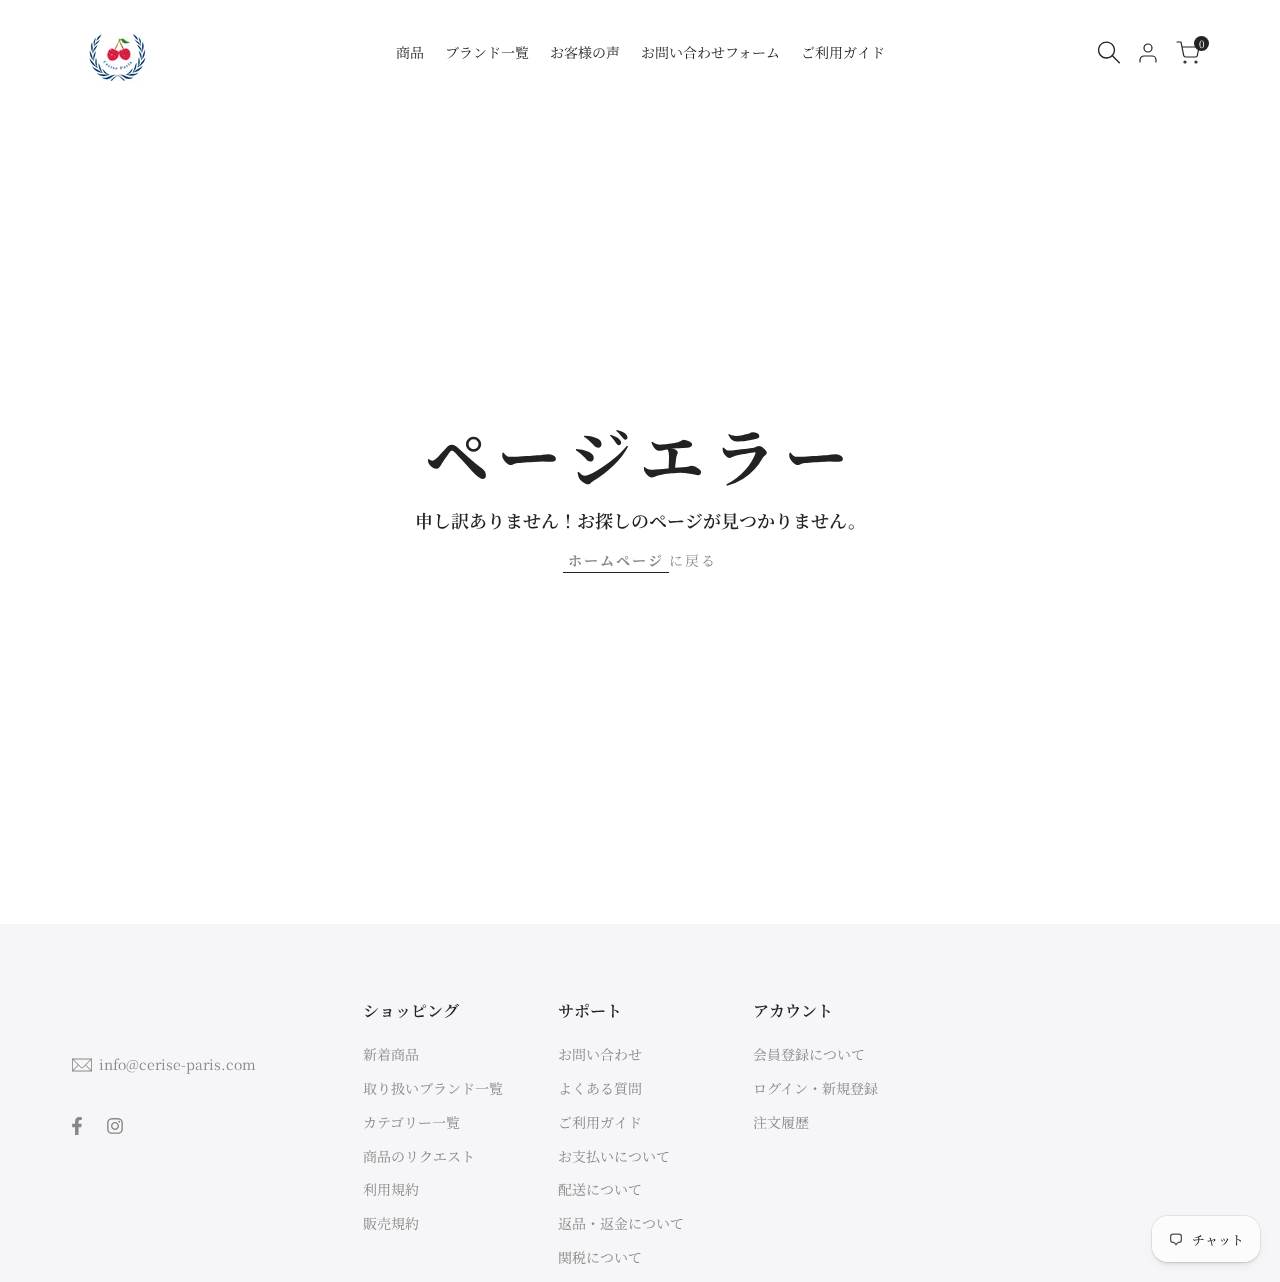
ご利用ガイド (600, 1122)
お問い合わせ (600, 1054)
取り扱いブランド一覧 (433, 1088)
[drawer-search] (1109, 52)
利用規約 (391, 1189)
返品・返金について (621, 1223)
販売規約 (391, 1223)
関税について (600, 1257)
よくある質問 (600, 1088)
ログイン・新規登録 (815, 1088)
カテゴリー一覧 (411, 1122)
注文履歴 (781, 1122)
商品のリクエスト (419, 1156)
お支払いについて (614, 1156)
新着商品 (391, 1054)
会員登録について (809, 1054)
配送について (600, 1189)
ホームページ (616, 560)
